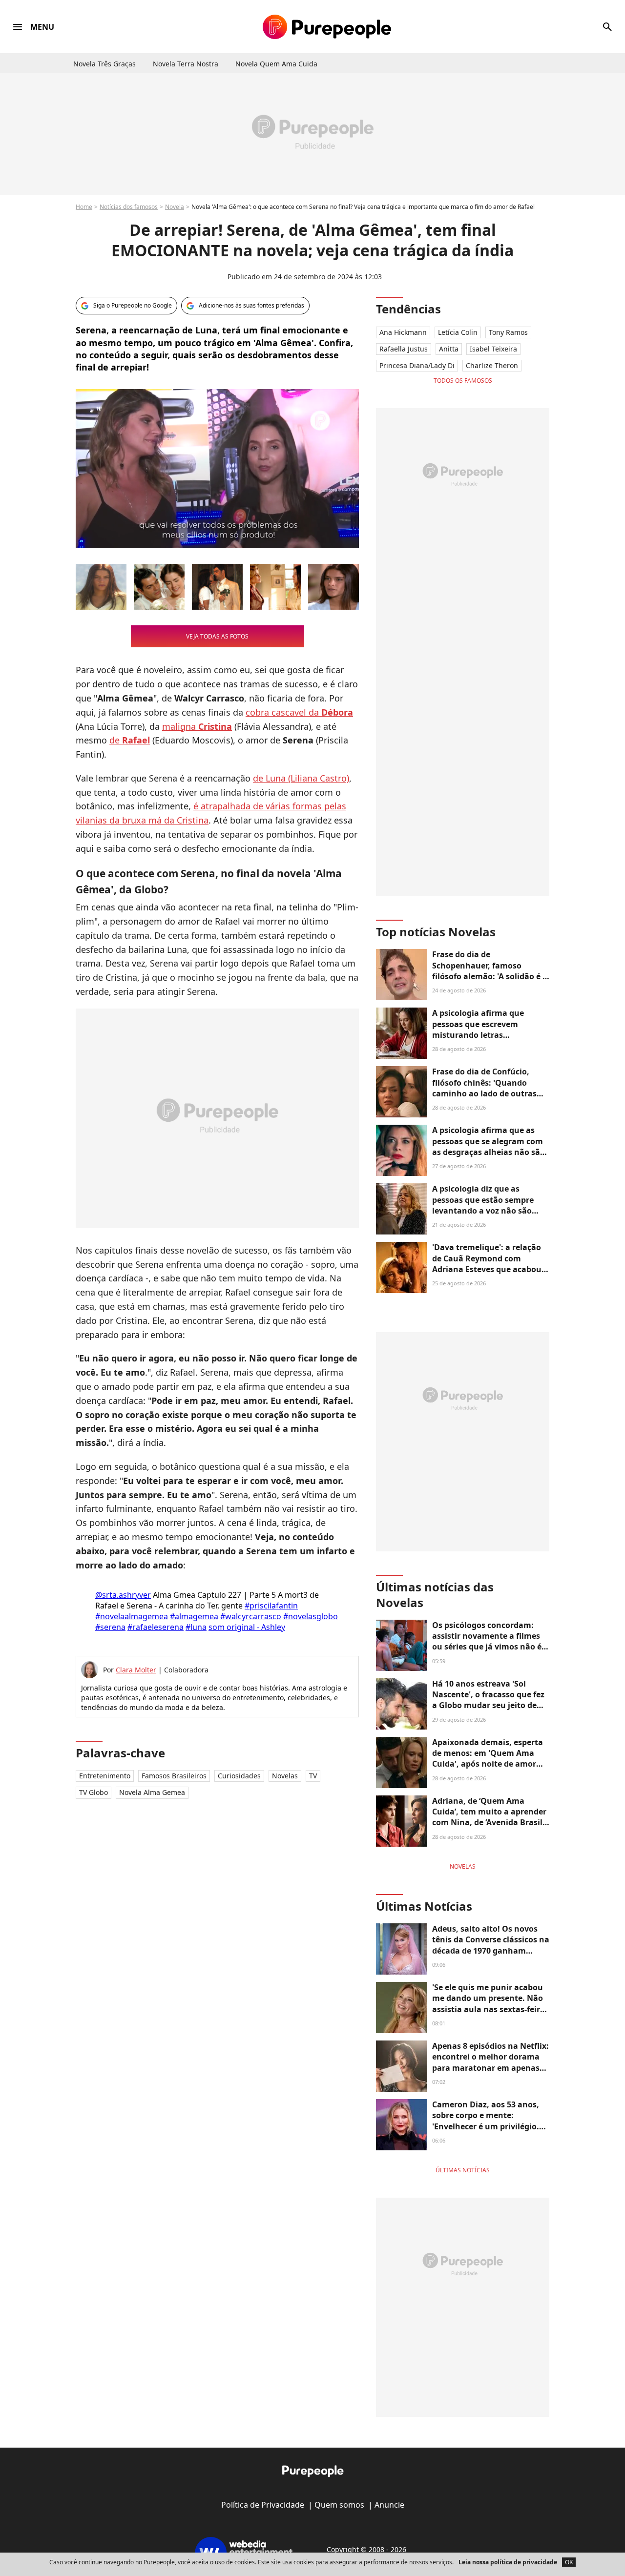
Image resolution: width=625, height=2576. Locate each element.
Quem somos (339, 2505)
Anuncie (389, 2505)
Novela (175, 207)
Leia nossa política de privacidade (508, 2562)
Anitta (449, 349)
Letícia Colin (458, 332)
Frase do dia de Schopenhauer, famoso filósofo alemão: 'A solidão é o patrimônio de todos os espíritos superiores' (490, 976)
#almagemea (194, 1616)
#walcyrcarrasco (251, 1616)
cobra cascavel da (299, 712)
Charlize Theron (492, 365)
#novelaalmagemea (132, 1616)
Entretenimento (105, 1776)
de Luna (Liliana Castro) (301, 778)
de (130, 740)
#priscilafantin (271, 1606)
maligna (197, 726)
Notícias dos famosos (129, 207)
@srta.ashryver (123, 1595)
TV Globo (94, 1792)
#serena (110, 1627)
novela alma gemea (152, 1792)
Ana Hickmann (403, 332)
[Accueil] (327, 27)
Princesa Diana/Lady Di (417, 365)
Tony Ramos (508, 332)
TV (313, 1776)
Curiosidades (239, 1776)
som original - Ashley (247, 1627)
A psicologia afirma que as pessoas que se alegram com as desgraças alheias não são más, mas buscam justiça (489, 1146)
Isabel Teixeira (493, 349)
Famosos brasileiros (174, 1776)
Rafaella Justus (404, 349)
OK (569, 2562)
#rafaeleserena (156, 1627)
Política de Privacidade (263, 2505)
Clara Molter (136, 1670)
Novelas (285, 1776)
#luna (196, 1627)
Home (84, 207)
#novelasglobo (311, 1616)
